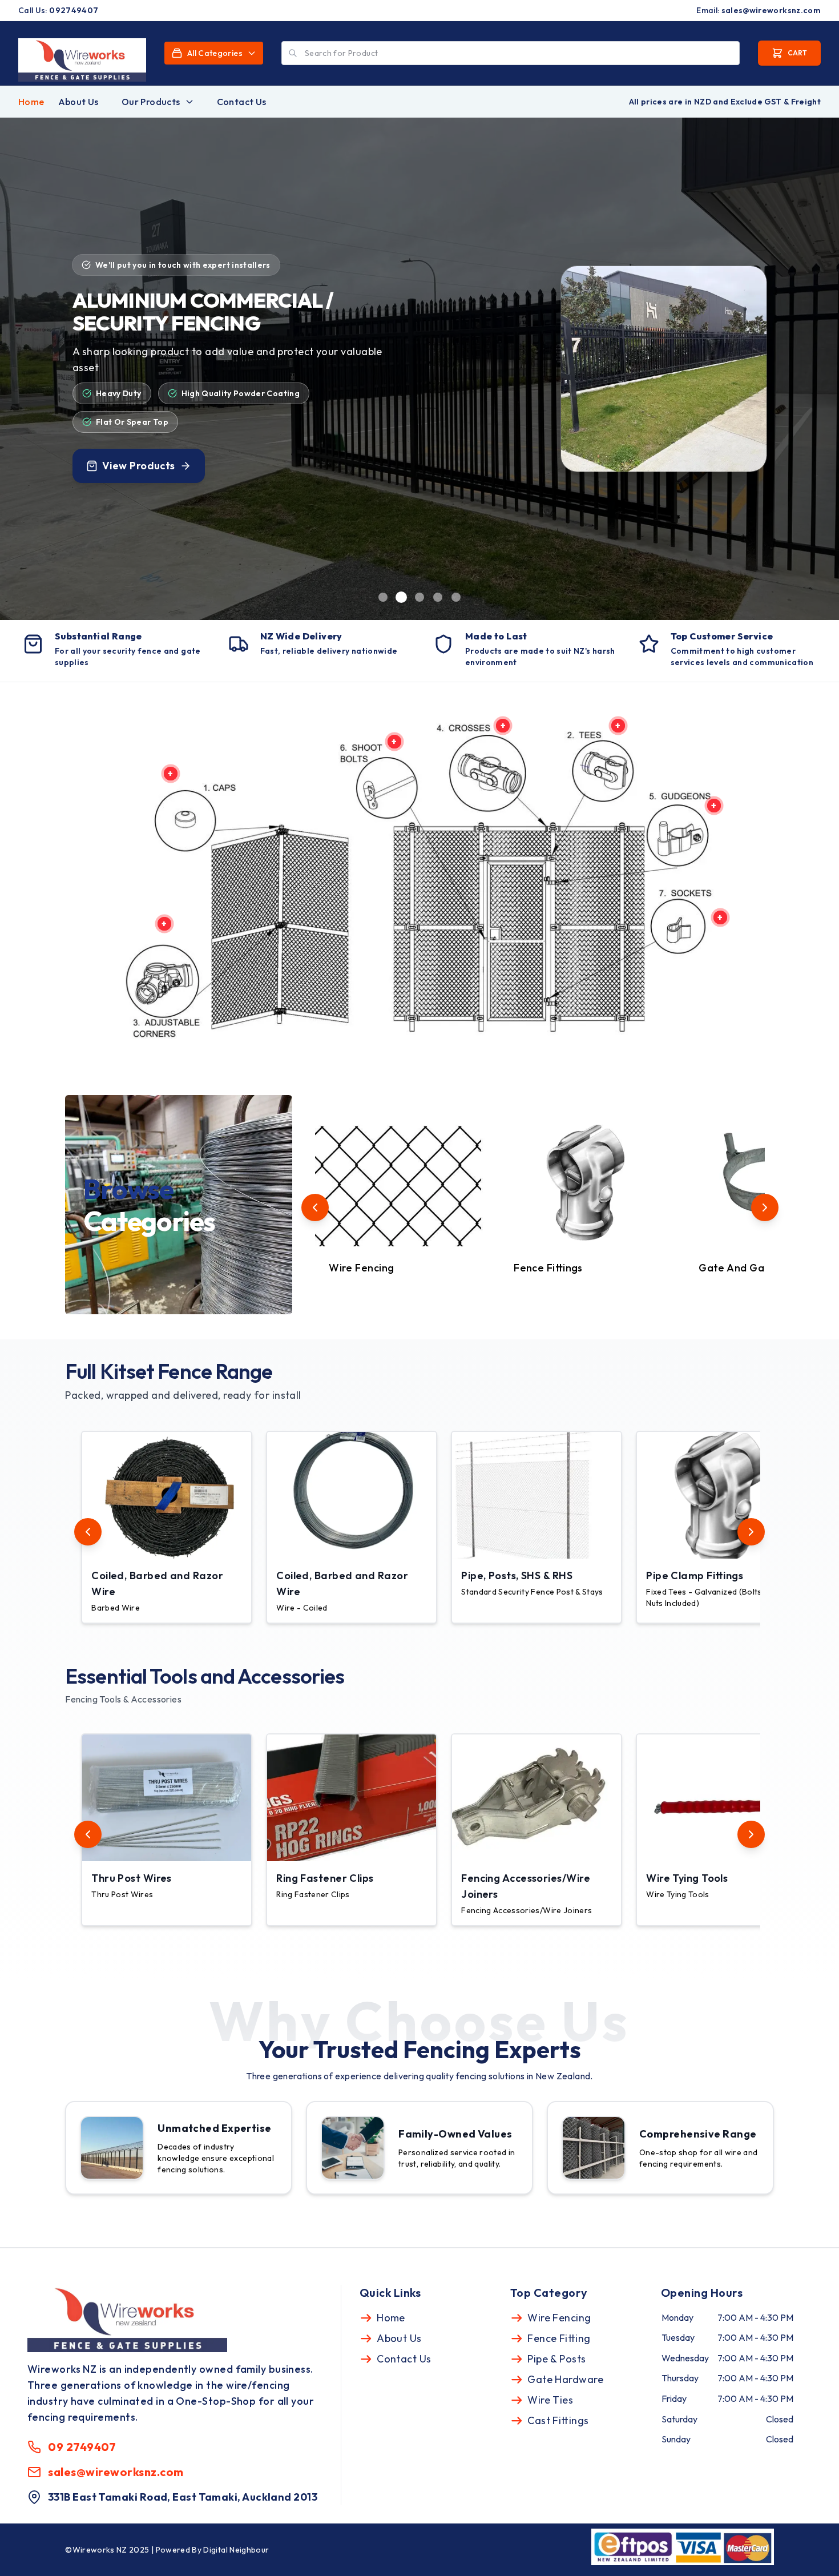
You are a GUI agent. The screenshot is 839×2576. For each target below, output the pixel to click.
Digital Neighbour (236, 2550)
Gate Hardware (565, 2379)
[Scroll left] (315, 1207)
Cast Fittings (558, 2420)
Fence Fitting (559, 2338)
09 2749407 (82, 2447)
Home (31, 102)
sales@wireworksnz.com (771, 10)
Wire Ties (550, 2400)
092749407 (74, 10)
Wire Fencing (559, 2318)
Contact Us (242, 102)
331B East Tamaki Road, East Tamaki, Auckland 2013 (183, 2497)
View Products (137, 474)
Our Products (151, 102)
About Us (78, 102)
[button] (169, 1527)
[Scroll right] (765, 1207)
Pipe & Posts (556, 2359)
